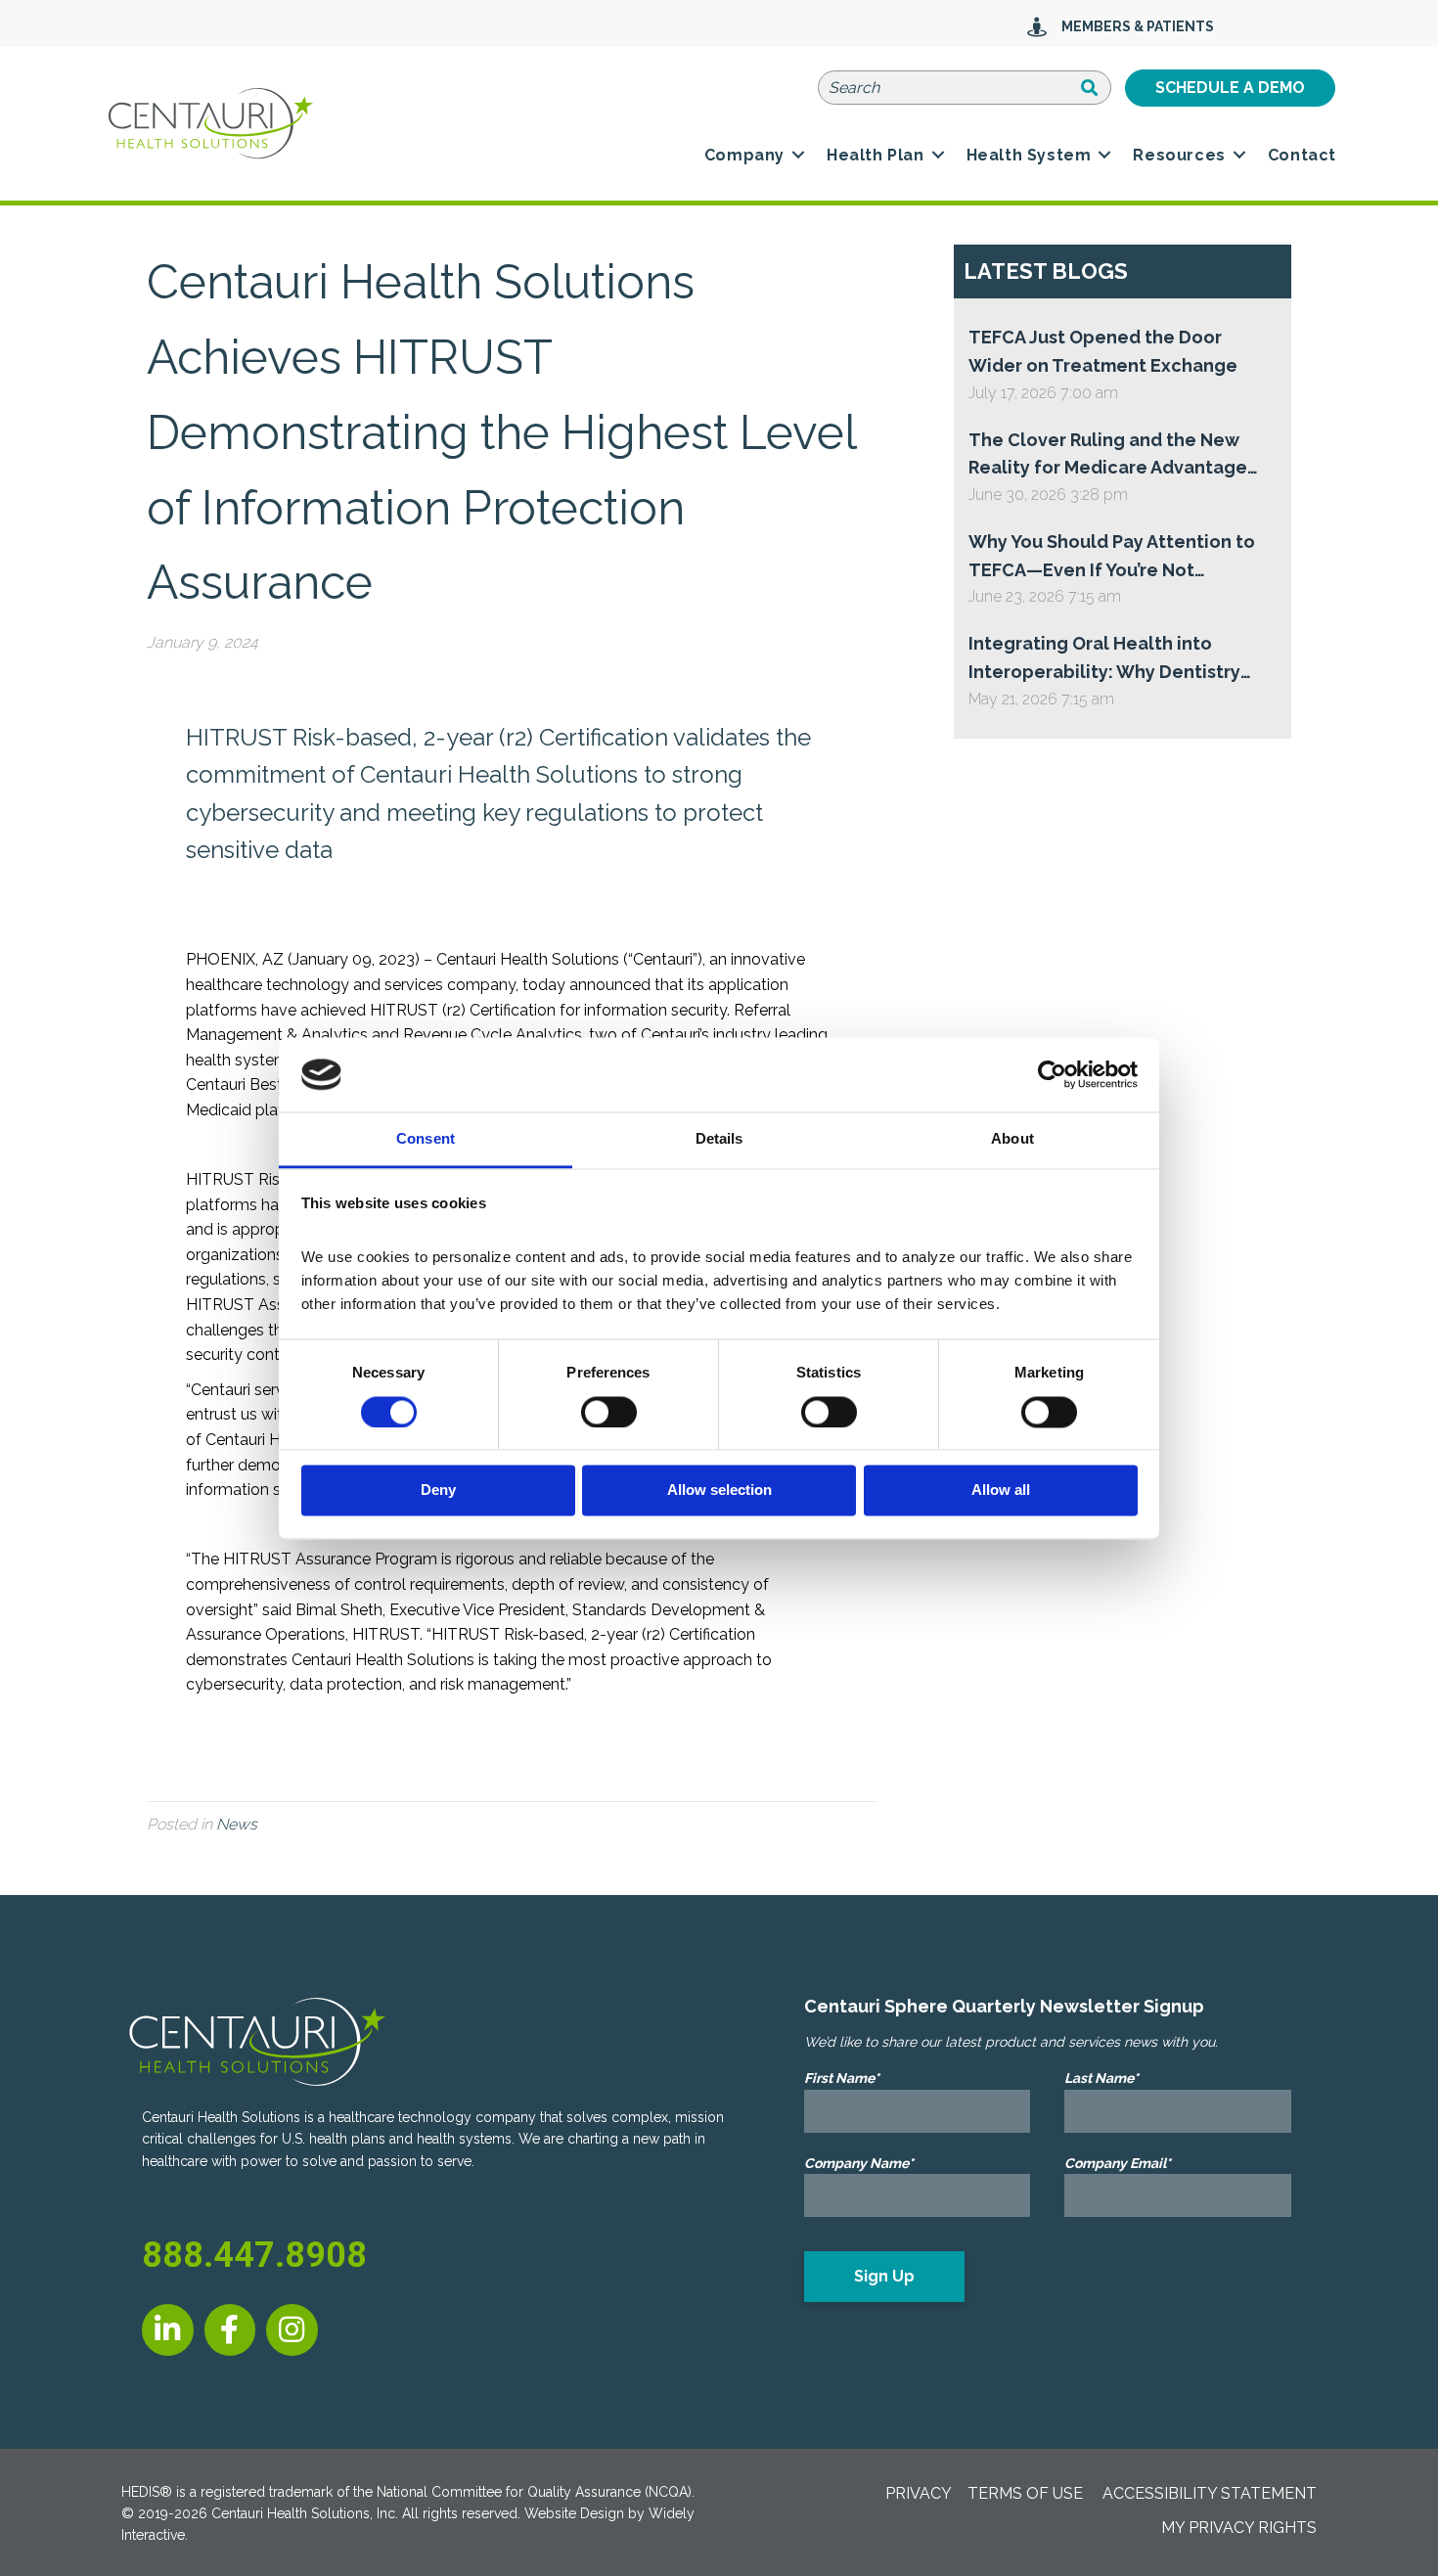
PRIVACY (919, 2493)
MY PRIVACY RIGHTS (1239, 2528)
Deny (438, 1491)
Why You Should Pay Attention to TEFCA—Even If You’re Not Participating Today (1112, 558)
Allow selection (719, 1491)
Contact (1302, 155)
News (237, 1824)
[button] (798, 156)
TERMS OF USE (1025, 2493)
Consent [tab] (426, 1139)
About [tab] (1012, 1139)
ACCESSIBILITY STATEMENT (1210, 2493)
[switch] (609, 1412)
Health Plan (876, 155)
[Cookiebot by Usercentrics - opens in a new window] (1052, 1074)
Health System (1029, 155)
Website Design (574, 2513)
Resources (1179, 155)
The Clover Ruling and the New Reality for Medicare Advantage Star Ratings (1108, 456)
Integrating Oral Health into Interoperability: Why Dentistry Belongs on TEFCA (1104, 660)
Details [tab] (719, 1139)
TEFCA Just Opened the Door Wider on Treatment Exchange (1103, 351)
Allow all (1001, 1491)
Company (744, 155)
